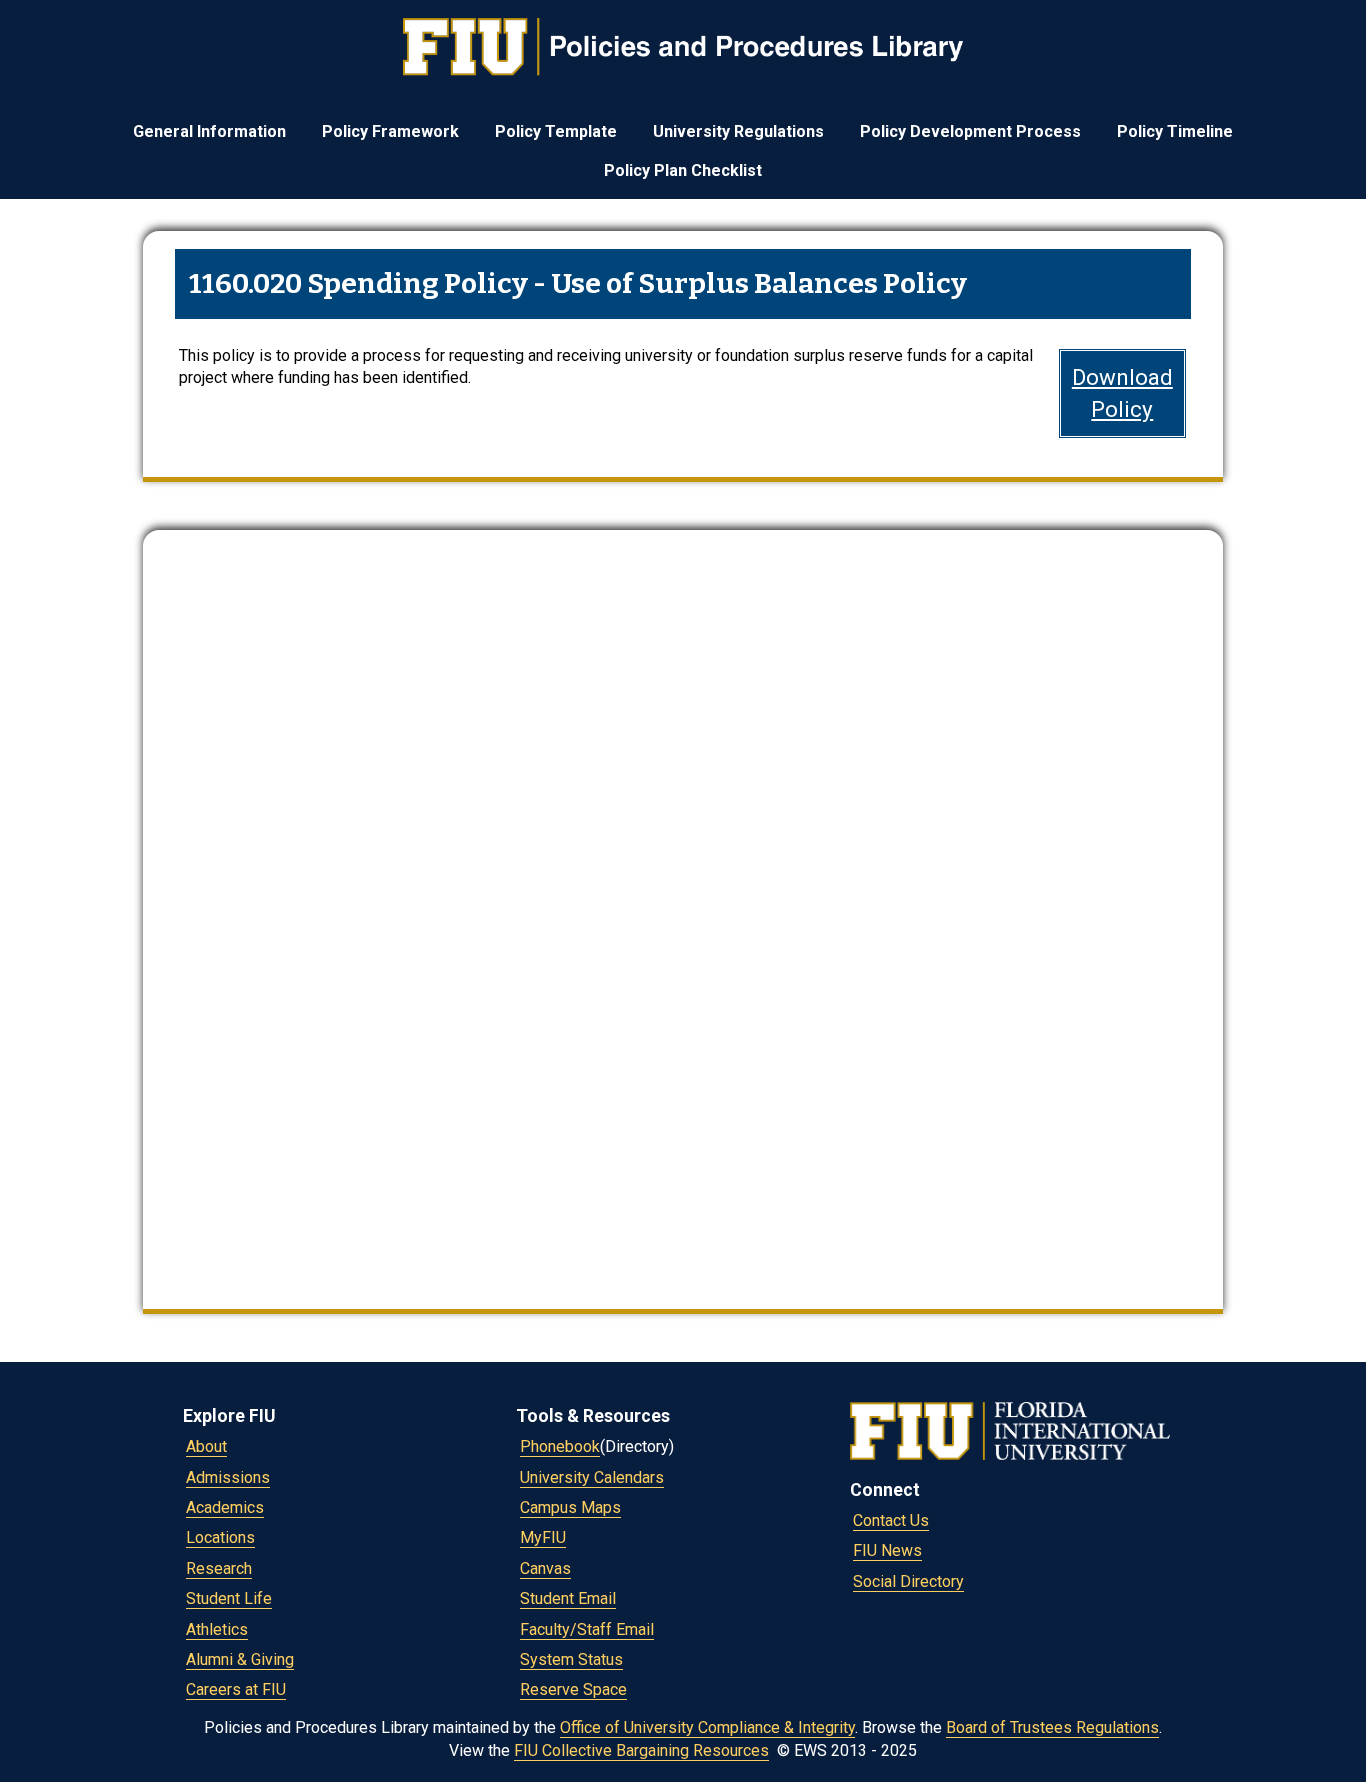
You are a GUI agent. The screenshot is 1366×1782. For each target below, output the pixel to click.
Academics (225, 1507)
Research (219, 1568)
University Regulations (738, 131)
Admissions (228, 1477)
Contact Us (891, 1520)
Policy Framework (390, 131)
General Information (209, 131)
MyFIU (543, 1537)
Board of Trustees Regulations (1052, 1727)
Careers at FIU (236, 1689)
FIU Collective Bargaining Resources (641, 1750)
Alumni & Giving (240, 1659)
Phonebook (560, 1446)
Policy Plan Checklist (683, 170)
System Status (571, 1659)
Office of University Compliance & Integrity (707, 1727)
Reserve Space (573, 1689)
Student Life (229, 1598)
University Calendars (592, 1477)
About (206, 1446)
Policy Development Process (970, 131)
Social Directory (908, 1581)
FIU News (887, 1550)
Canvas (545, 1568)
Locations (220, 1537)
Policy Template (556, 131)
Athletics (217, 1629)
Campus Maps (570, 1507)
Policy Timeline (1175, 131)
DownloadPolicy (1122, 392)
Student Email (568, 1598)
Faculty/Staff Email (587, 1629)
